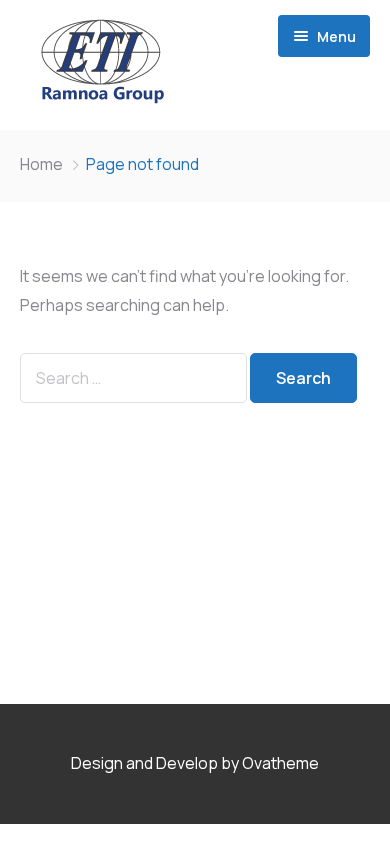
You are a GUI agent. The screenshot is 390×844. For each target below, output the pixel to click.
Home (41, 164)
